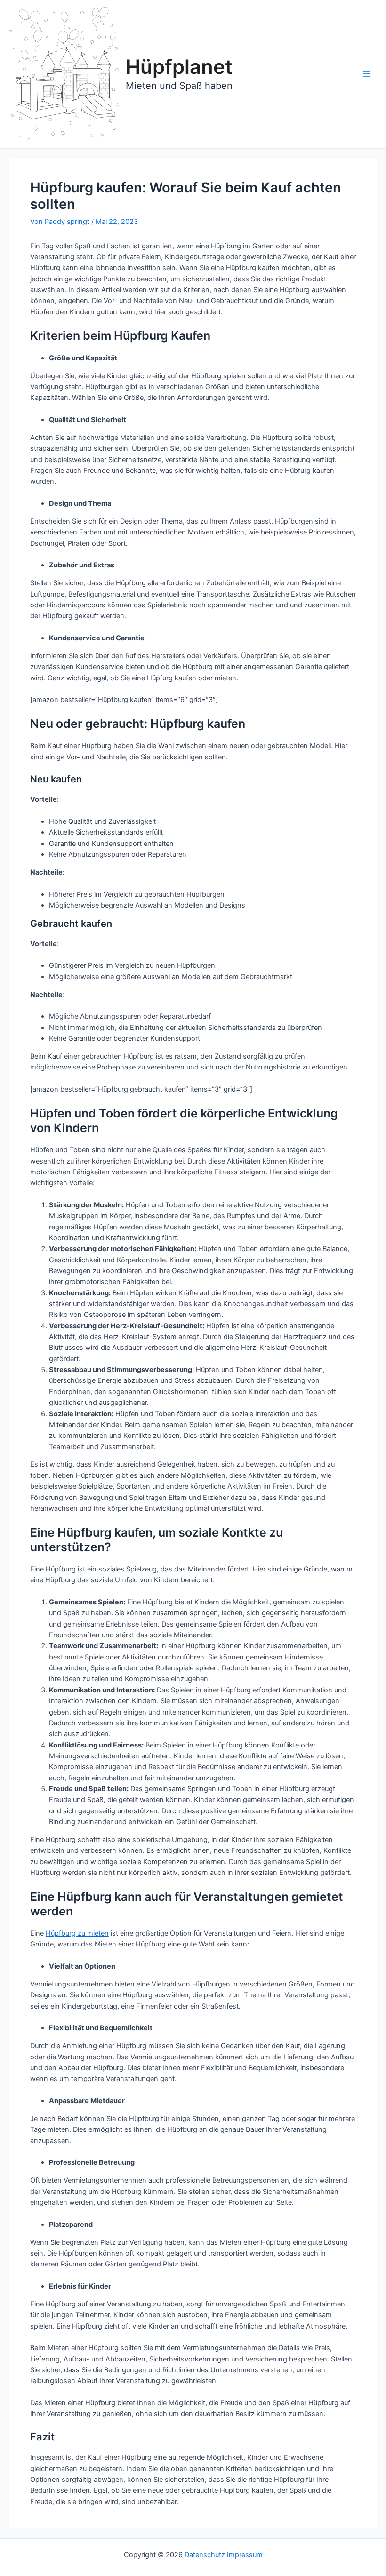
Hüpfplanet (179, 67)
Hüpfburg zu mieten (77, 1933)
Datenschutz (205, 2555)
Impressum (245, 2555)
